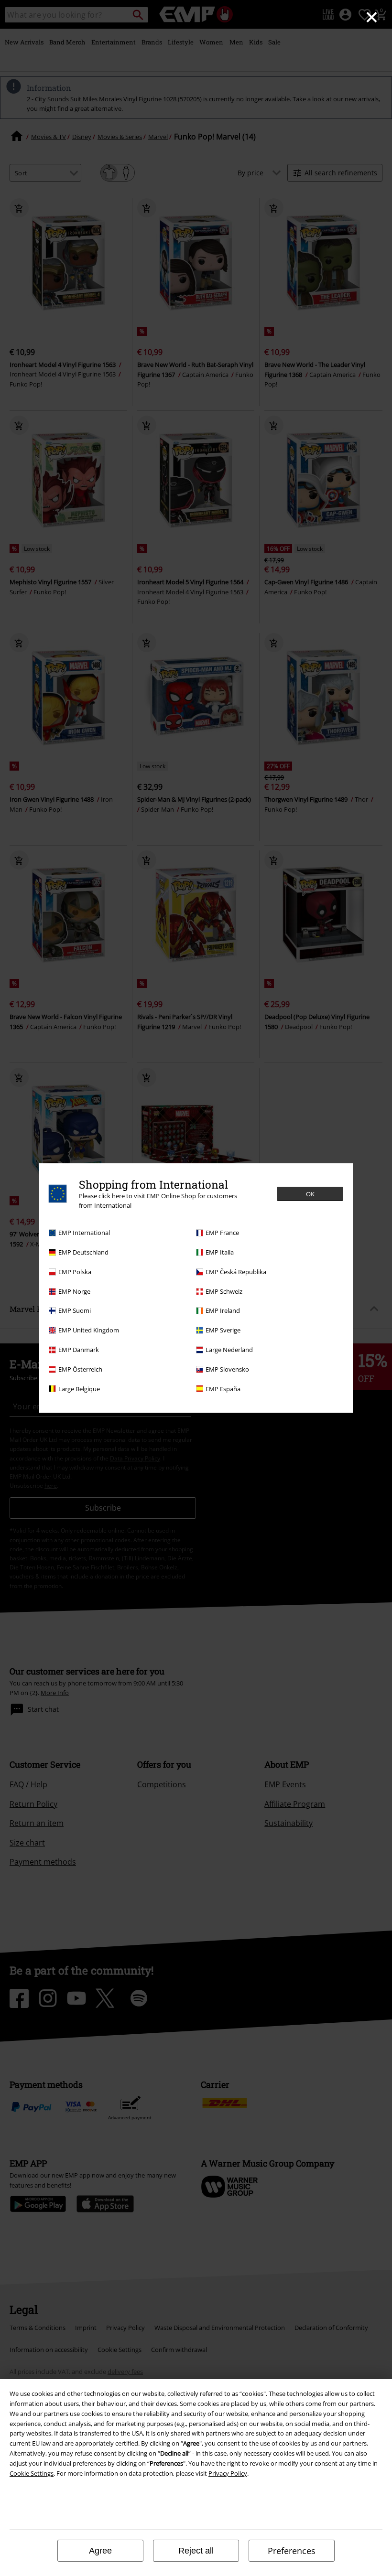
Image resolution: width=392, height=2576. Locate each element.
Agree (100, 2551)
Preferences (292, 2551)
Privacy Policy (228, 2473)
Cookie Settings (32, 2473)
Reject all (196, 2551)
